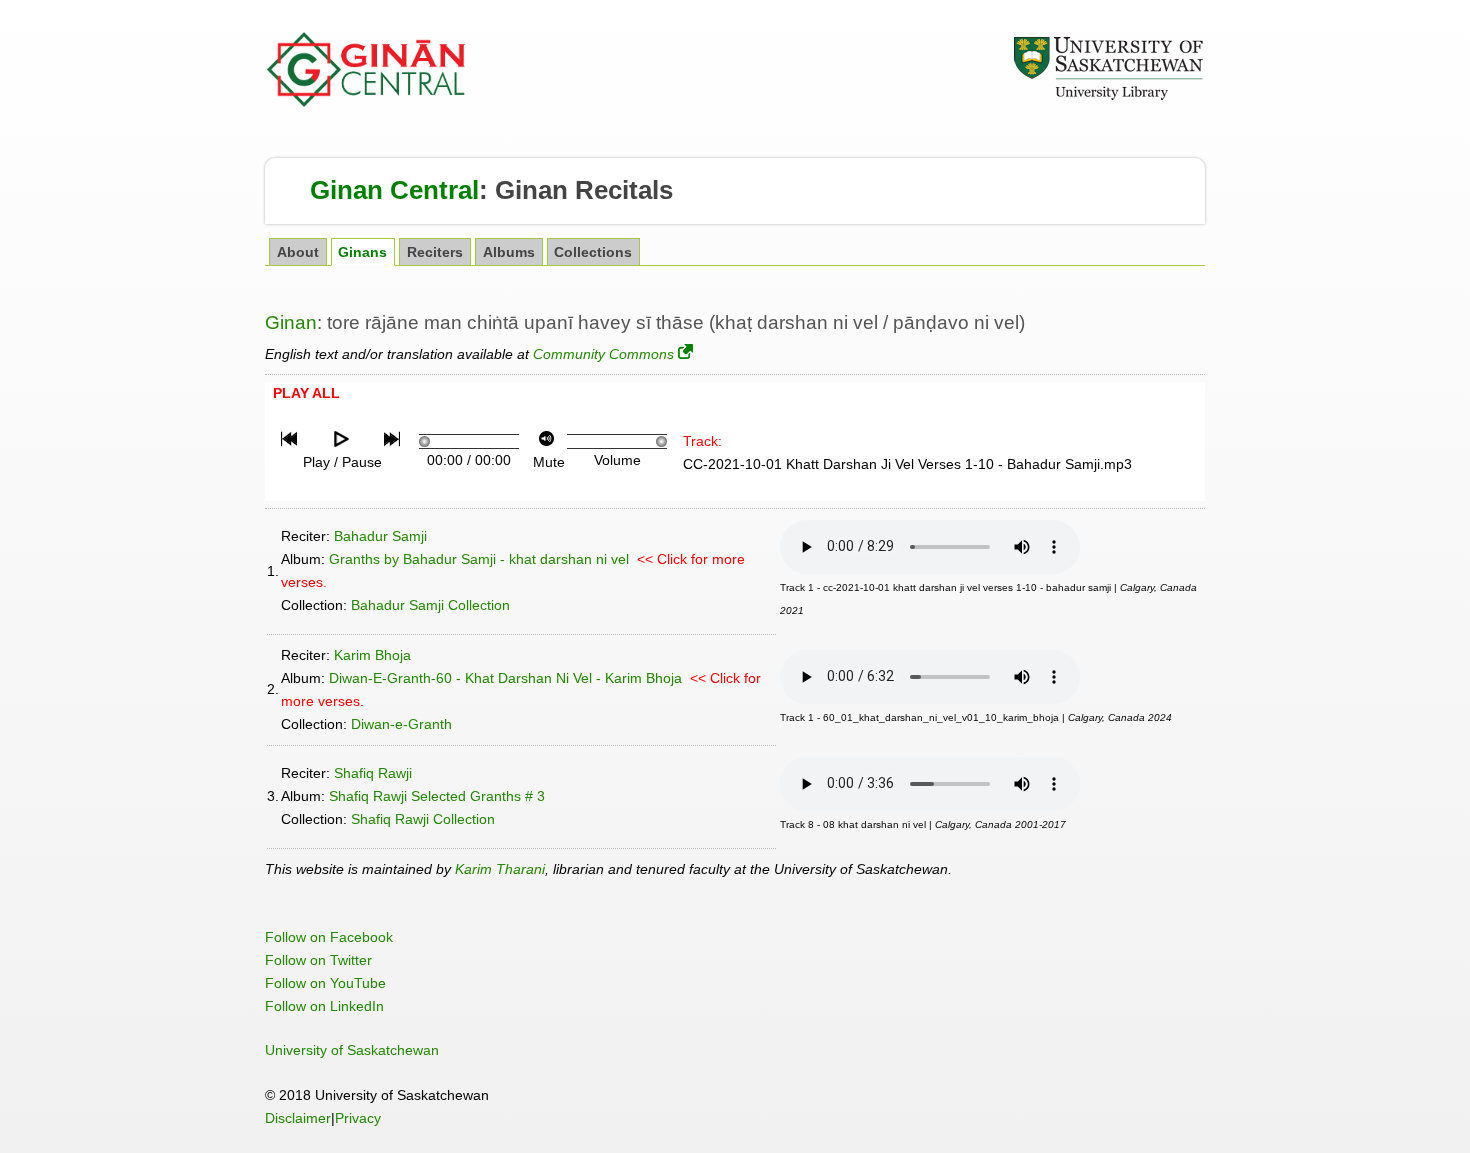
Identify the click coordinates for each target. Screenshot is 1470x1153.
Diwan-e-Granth (401, 724)
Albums (509, 252)
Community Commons (603, 354)
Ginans (362, 252)
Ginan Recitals (584, 190)
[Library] (1108, 97)
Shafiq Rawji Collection (423, 819)
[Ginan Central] (367, 102)
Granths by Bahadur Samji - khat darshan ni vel (479, 559)
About (298, 252)
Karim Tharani (500, 869)
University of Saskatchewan (352, 1050)
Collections (593, 252)
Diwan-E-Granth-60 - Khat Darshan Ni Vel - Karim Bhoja (505, 678)
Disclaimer (298, 1118)
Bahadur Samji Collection (430, 605)
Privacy (358, 1118)
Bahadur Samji (380, 536)
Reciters (435, 252)
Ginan (291, 322)
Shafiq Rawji (373, 773)
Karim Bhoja (372, 655)
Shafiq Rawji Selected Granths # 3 (437, 796)
